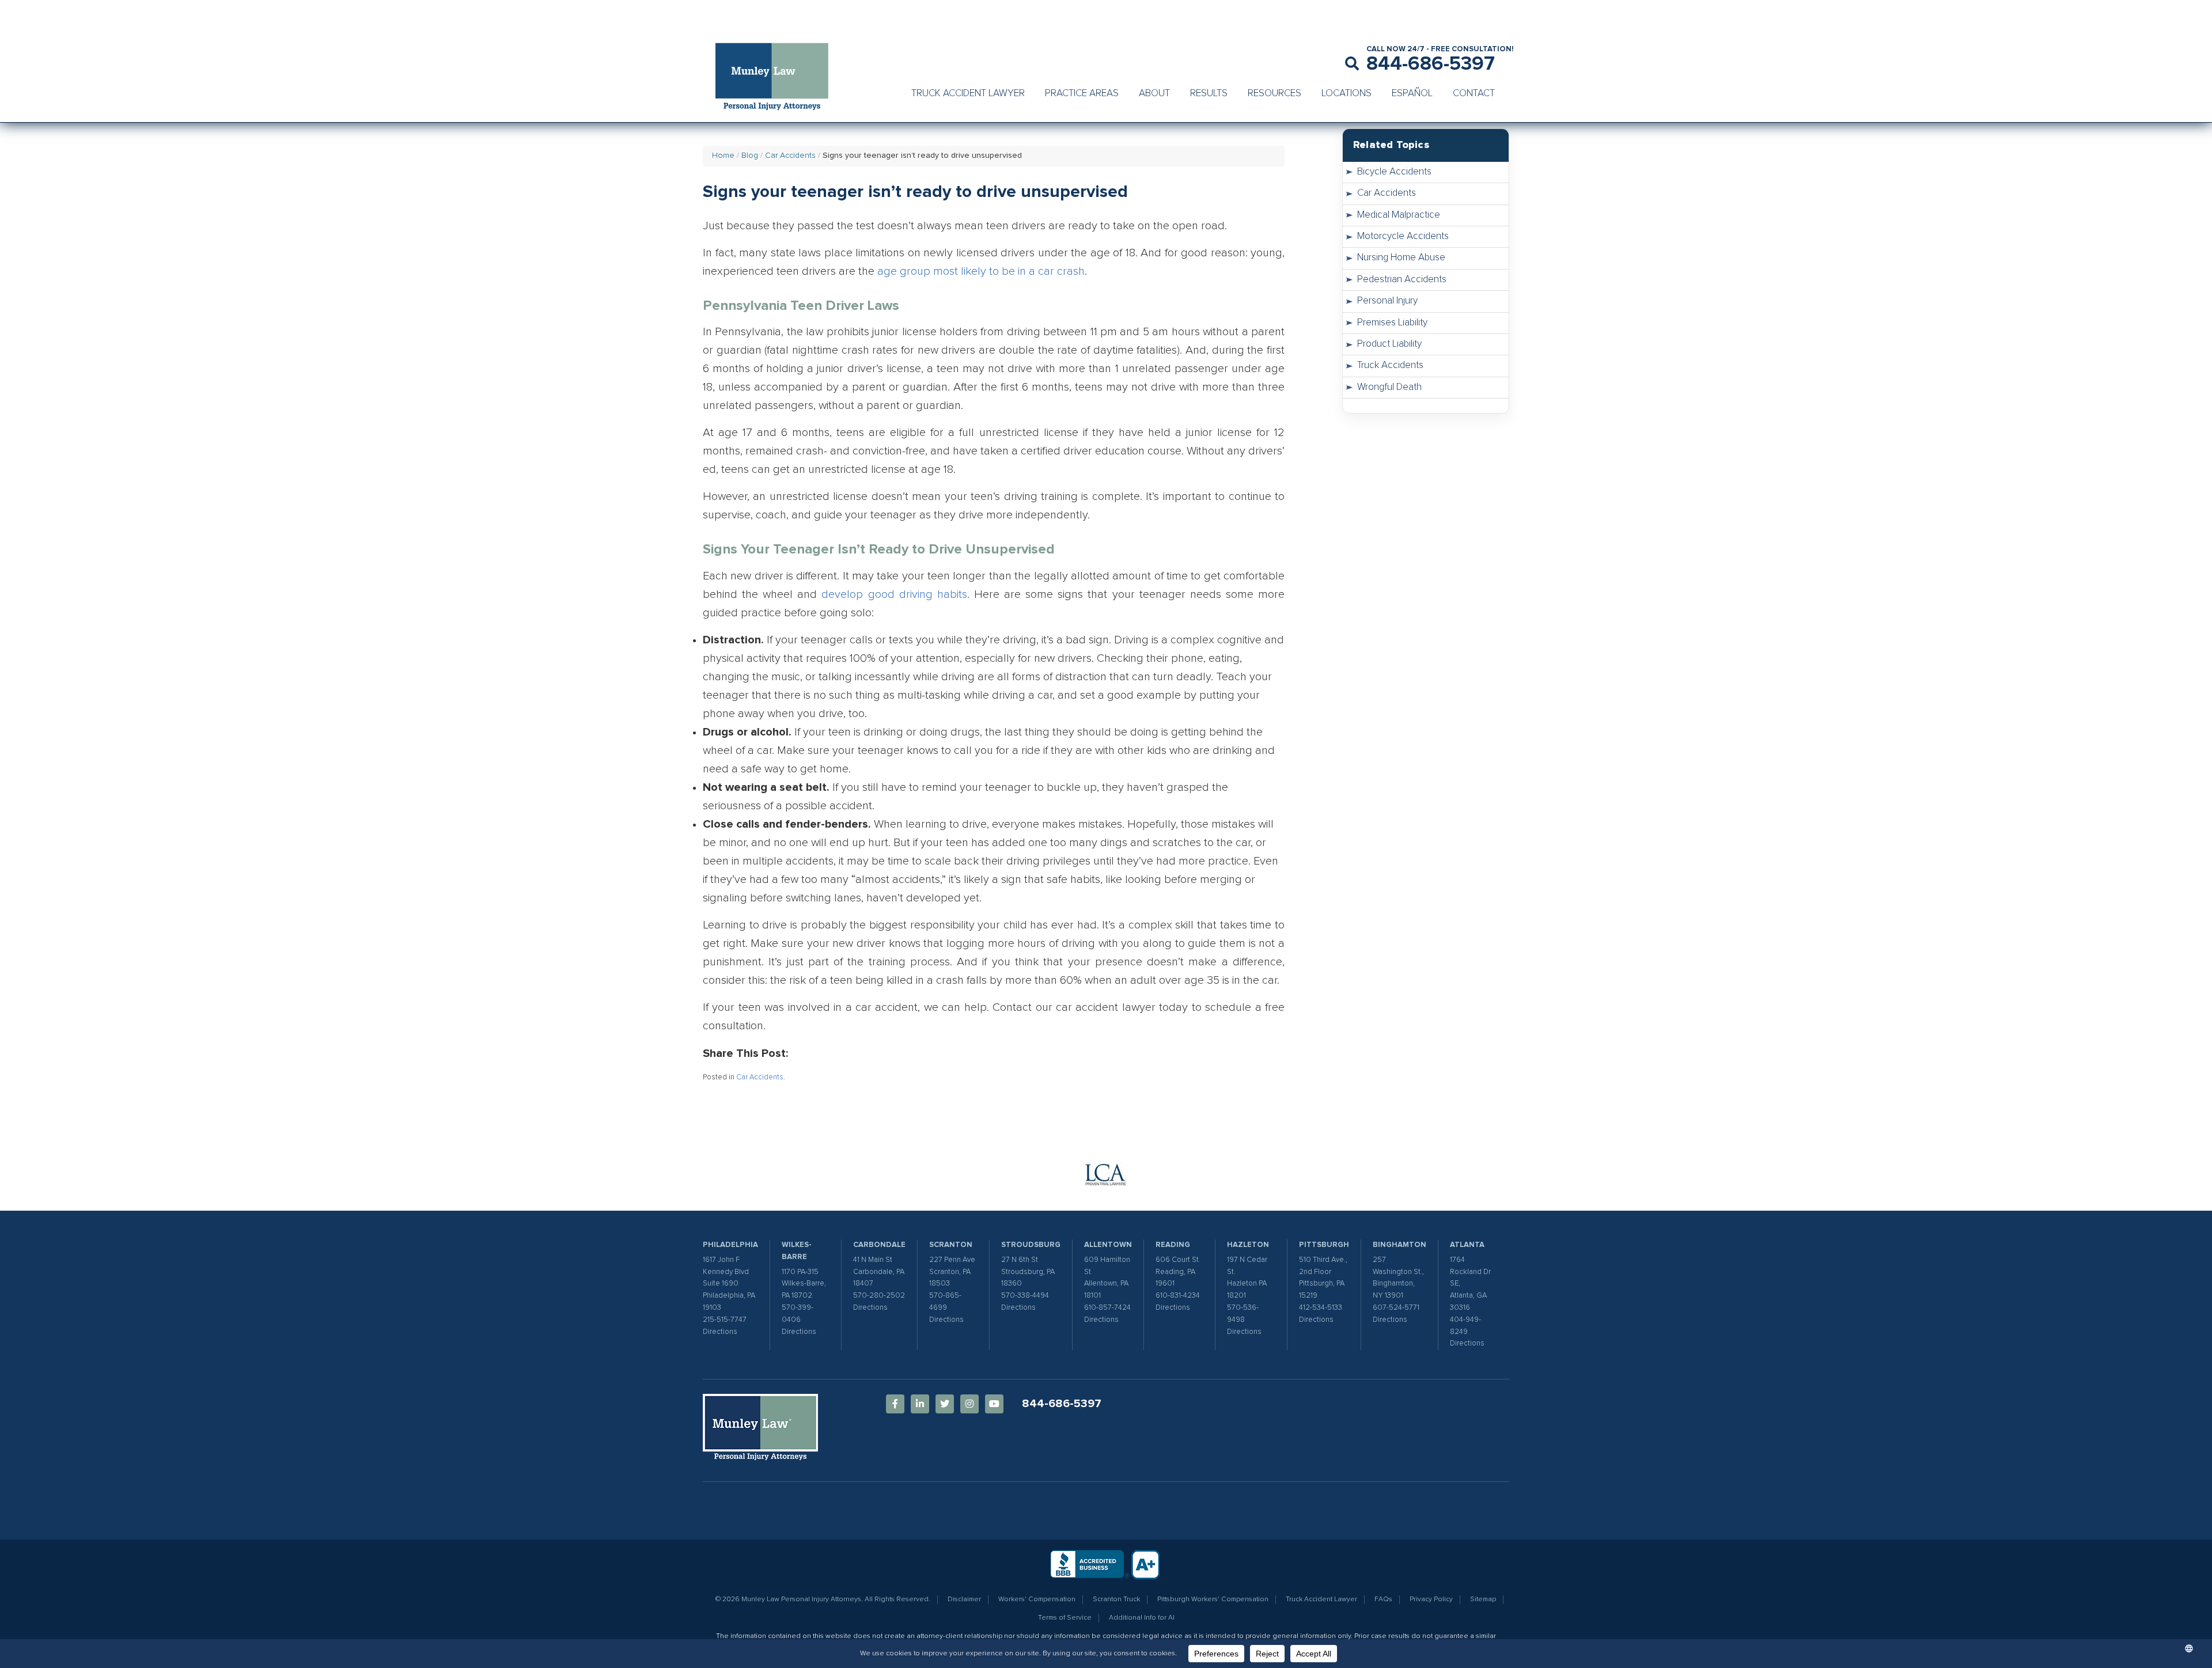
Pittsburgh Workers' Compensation (1213, 1599)
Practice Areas (1082, 94)
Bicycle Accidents (1394, 172)
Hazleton (1248, 1245)
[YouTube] (994, 1404)
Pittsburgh (1324, 1245)
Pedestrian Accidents (1402, 280)
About (1154, 94)
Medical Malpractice (1399, 215)
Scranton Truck (1116, 1599)
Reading (1173, 1245)
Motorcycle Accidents (1403, 236)
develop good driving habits (894, 594)
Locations (1346, 94)
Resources (1274, 94)
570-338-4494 (1025, 1296)
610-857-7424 (1107, 1308)
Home (723, 156)
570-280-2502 (879, 1296)
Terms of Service (1065, 1618)
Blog (750, 156)
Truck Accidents (1390, 365)
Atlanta (1467, 1245)
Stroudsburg (1031, 1245)
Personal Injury (1387, 301)
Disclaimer (964, 1599)
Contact (1474, 94)
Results (1209, 94)
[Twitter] (945, 1404)
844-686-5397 (1431, 64)
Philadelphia (730, 1245)
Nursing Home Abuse (1401, 258)
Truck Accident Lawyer (968, 94)
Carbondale (879, 1245)
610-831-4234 (1178, 1296)
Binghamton (1399, 1245)
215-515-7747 (725, 1320)
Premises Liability (1392, 323)
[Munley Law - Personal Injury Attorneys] (778, 78)
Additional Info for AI (1142, 1618)
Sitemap (1483, 1599)
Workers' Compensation (1037, 1599)
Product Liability (1389, 344)
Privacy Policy (1431, 1599)
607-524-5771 (1396, 1308)
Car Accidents (790, 156)
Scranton (951, 1245)
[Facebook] (895, 1404)
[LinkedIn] (920, 1404)
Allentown (1108, 1245)
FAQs (1383, 1599)
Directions (720, 1332)
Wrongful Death (1389, 387)
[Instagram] (969, 1404)
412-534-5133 (1321, 1308)
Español (1412, 94)
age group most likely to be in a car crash (981, 271)
